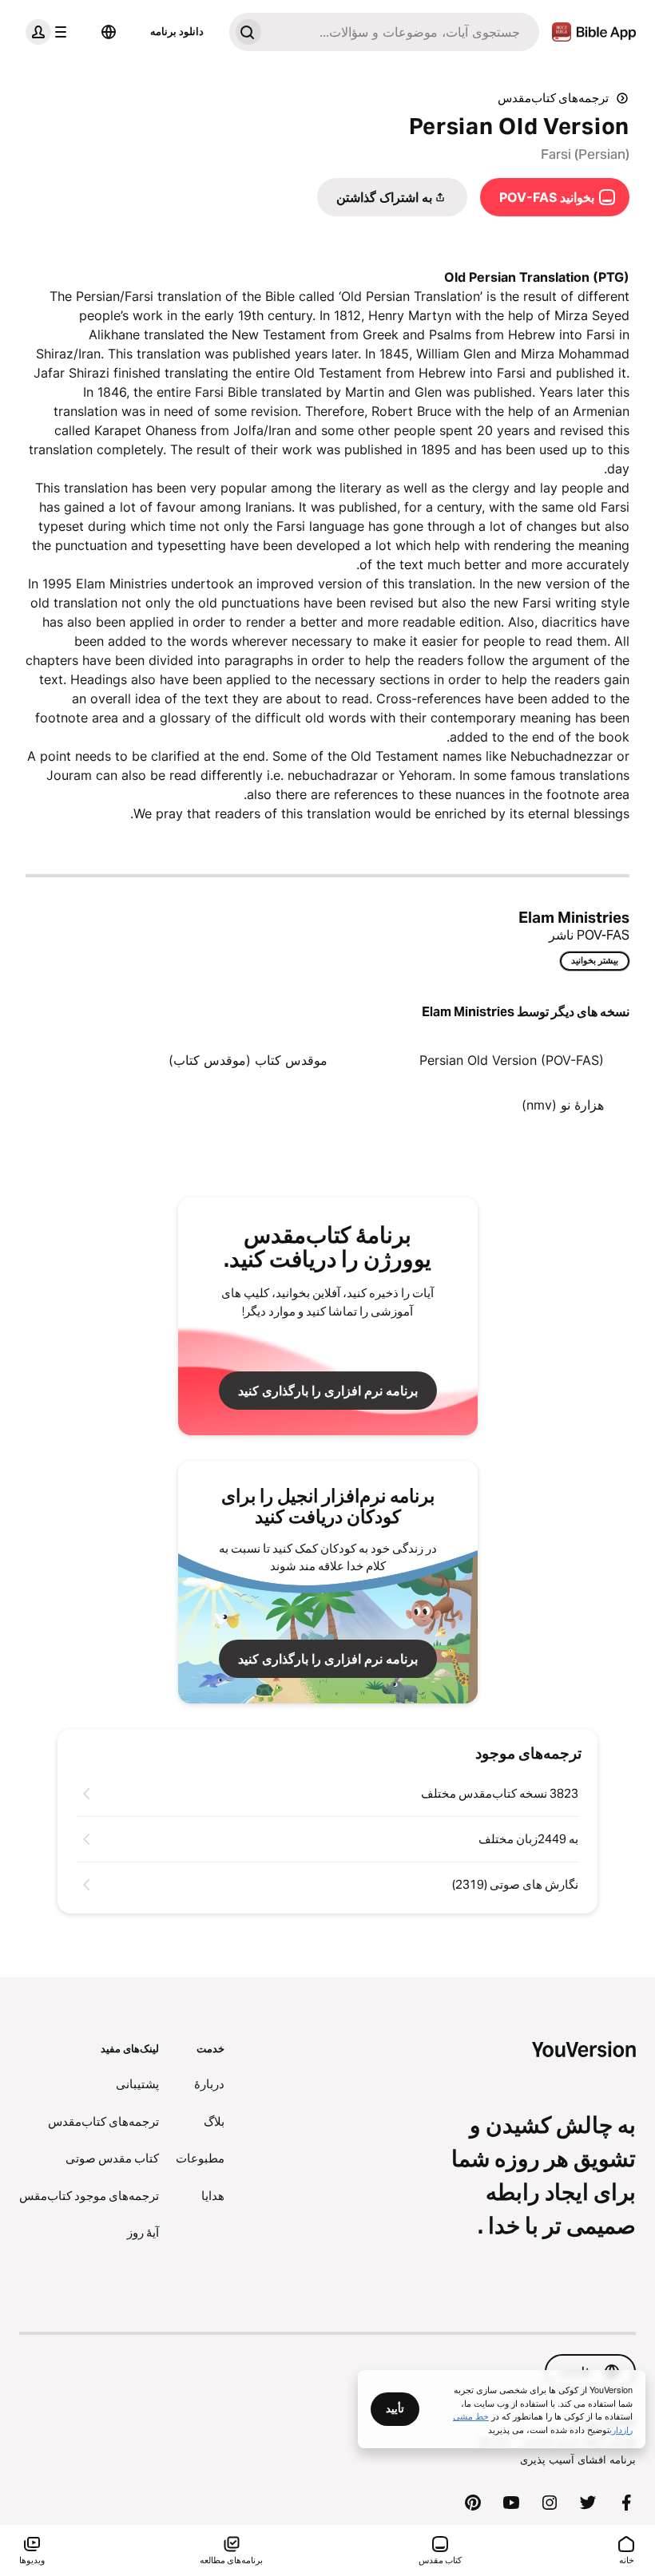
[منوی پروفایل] (50, 32)
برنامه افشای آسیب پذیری (578, 2459)
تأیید (395, 2408)
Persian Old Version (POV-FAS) (512, 1060)
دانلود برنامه (177, 31)
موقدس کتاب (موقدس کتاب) (248, 1060)
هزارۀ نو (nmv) (563, 1105)
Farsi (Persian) (585, 154)
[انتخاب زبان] (109, 32)
